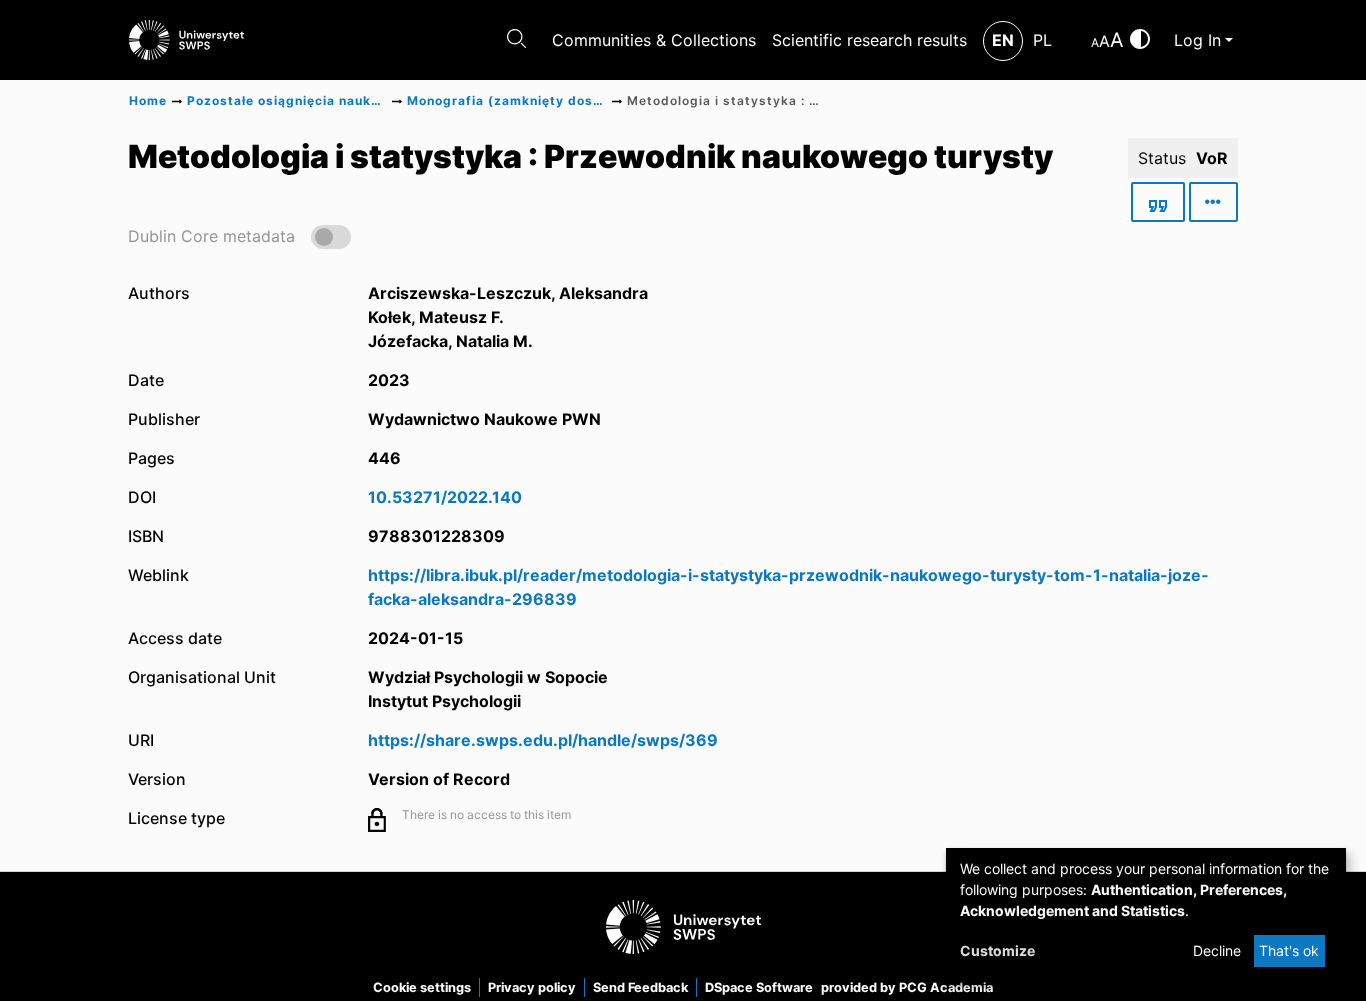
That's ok (1289, 950)
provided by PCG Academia (907, 987)
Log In (1197, 40)
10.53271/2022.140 (445, 497)
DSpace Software (759, 987)
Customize (997, 950)
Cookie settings (422, 987)
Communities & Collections (654, 40)
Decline (1217, 950)
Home (148, 100)
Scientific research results (869, 40)
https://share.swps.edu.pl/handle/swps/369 (543, 740)
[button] (239, 235)
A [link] (1095, 42)
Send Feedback (640, 987)
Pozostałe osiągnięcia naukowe (287, 100)
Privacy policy (532, 987)
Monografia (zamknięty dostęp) (507, 100)
